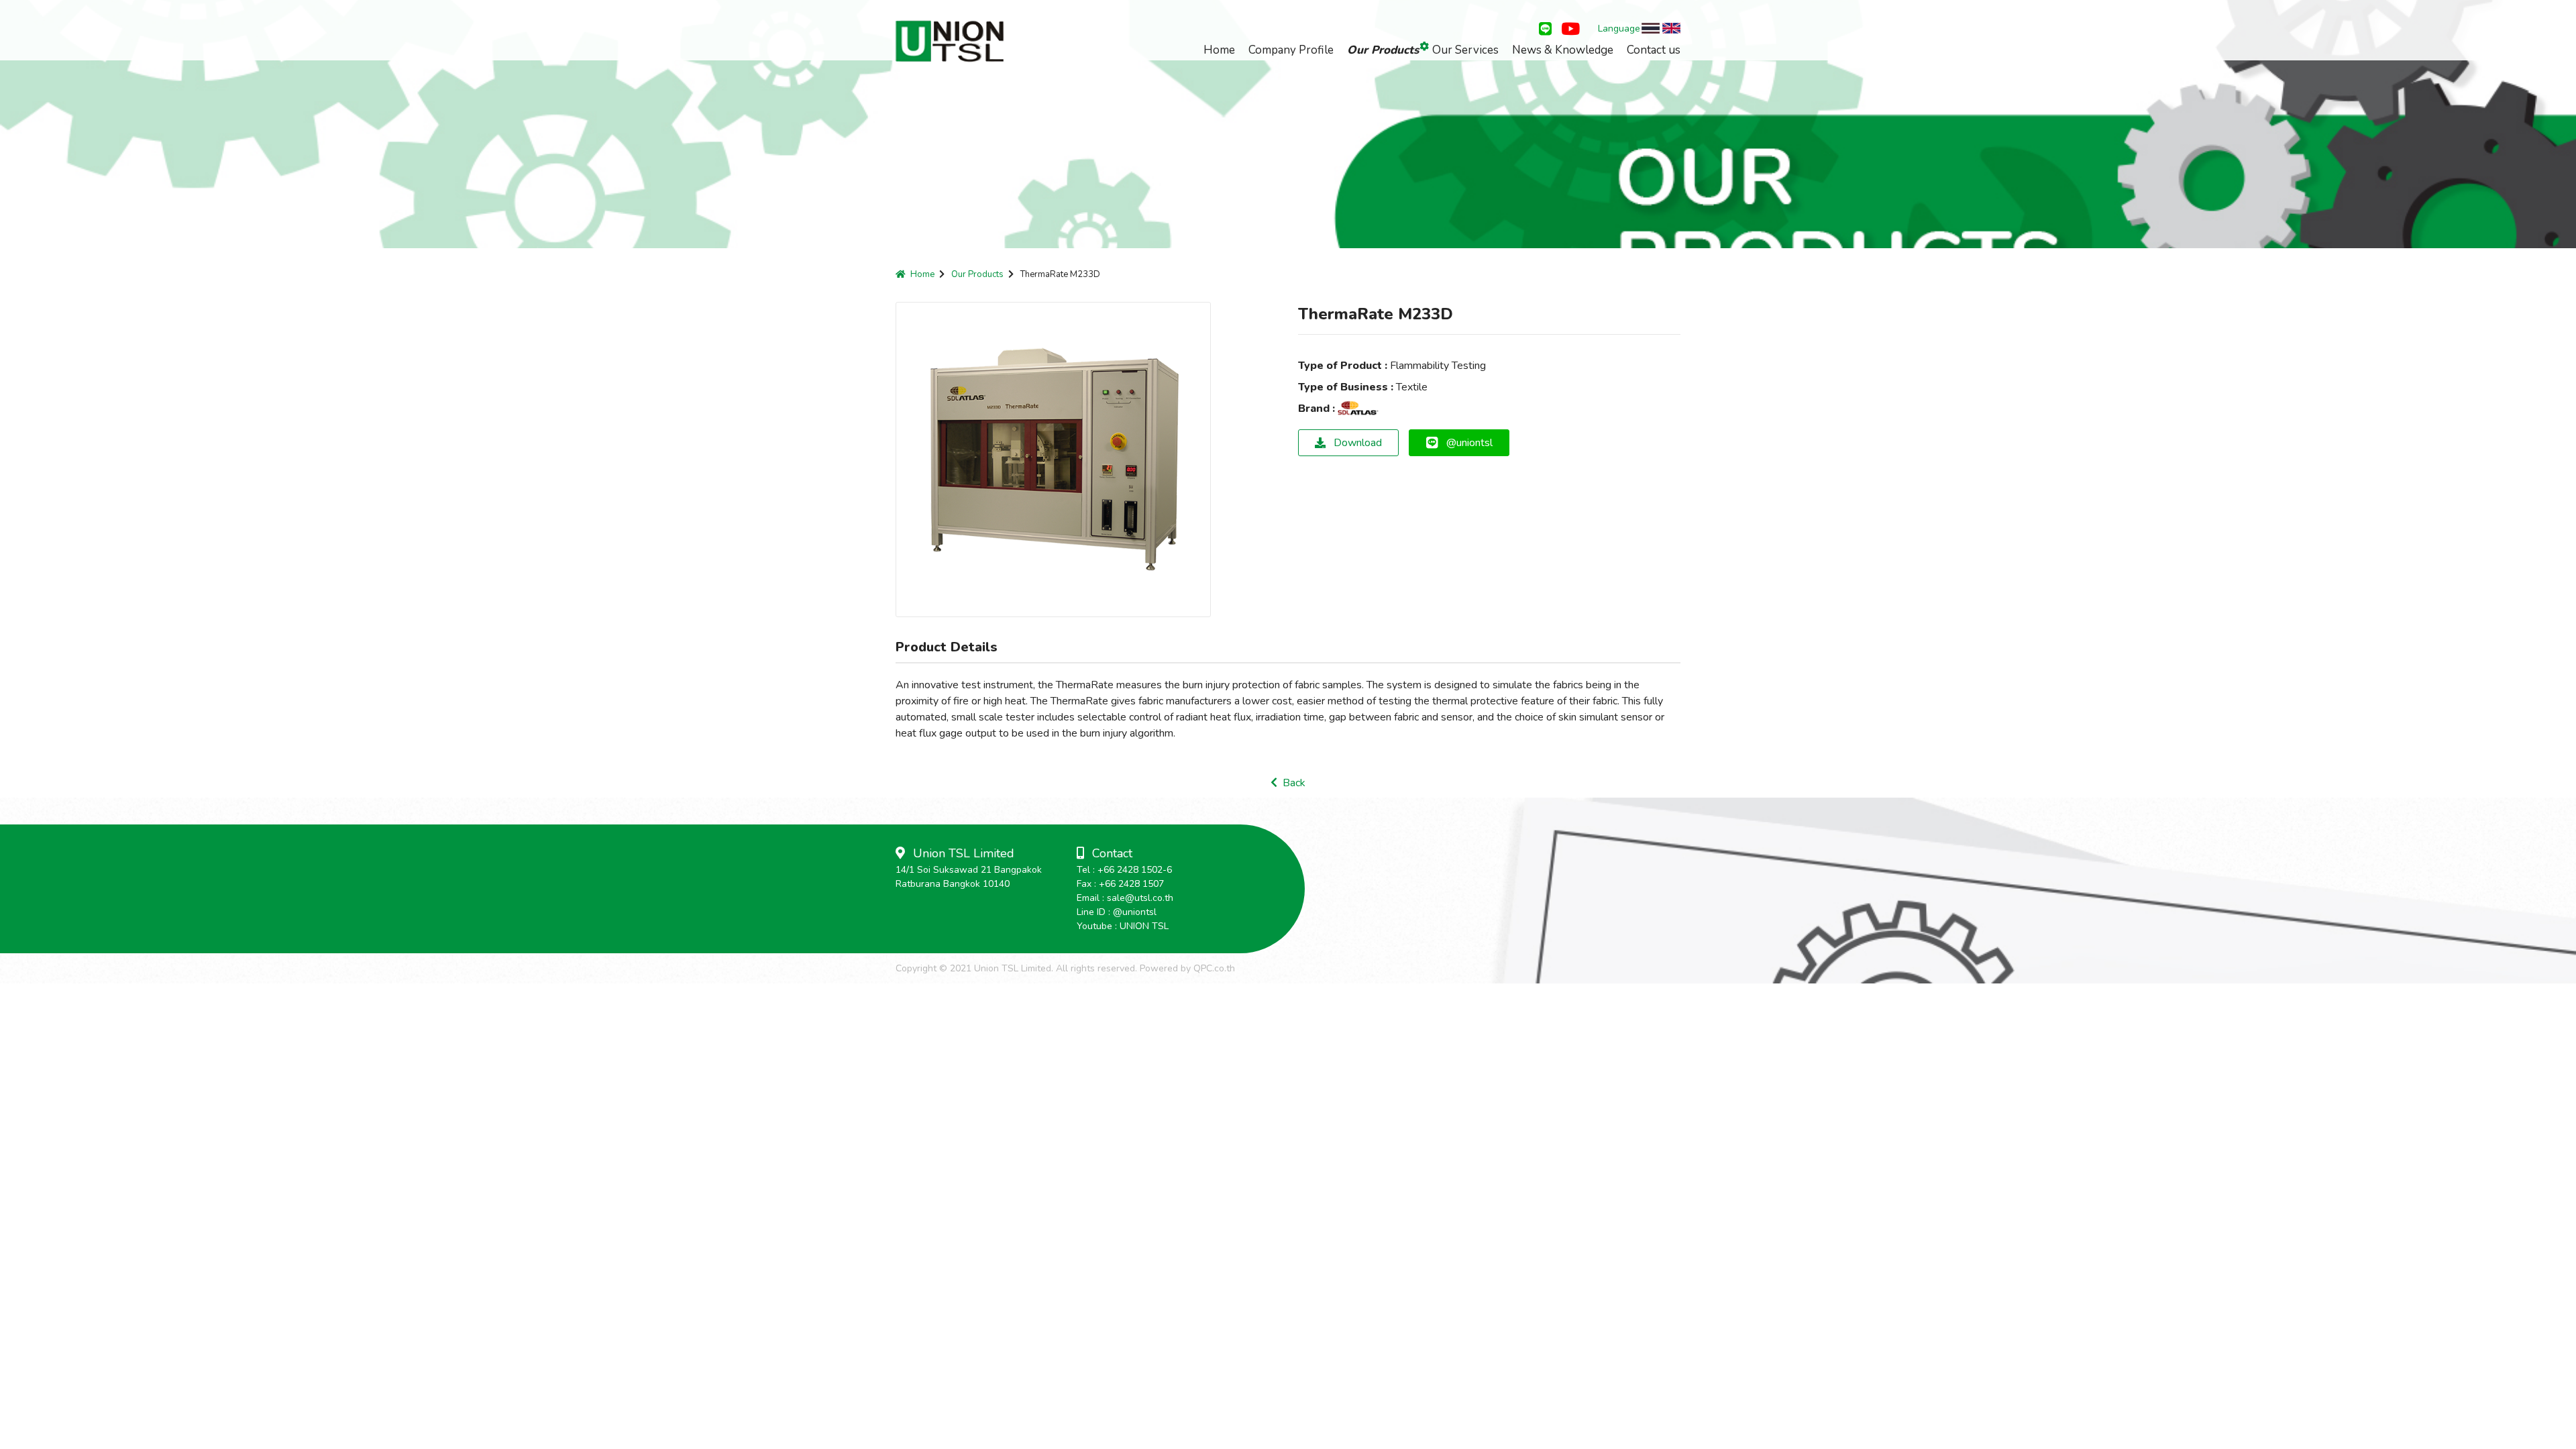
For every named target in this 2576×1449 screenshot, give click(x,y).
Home (1219, 50)
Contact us (1654, 50)
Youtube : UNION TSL (1123, 926)
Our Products (1383, 50)
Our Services (1465, 50)
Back (1291, 783)
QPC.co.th (1214, 968)
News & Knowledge (1563, 50)
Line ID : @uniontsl (1117, 912)
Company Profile (1291, 50)
